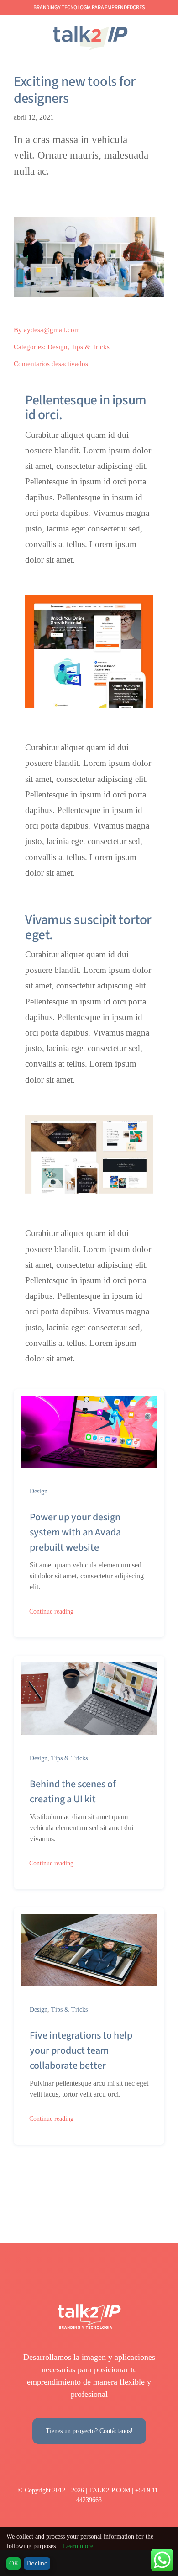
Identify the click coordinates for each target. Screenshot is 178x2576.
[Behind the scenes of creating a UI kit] (89, 1668)
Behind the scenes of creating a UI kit (73, 1792)
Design (58, 347)
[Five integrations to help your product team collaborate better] (89, 1920)
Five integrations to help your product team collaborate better (81, 2050)
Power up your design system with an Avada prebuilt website (75, 1532)
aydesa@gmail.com (52, 330)
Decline (37, 2563)
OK (14, 2563)
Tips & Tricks (90, 347)
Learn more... (81, 2546)
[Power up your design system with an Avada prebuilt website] (89, 1402)
